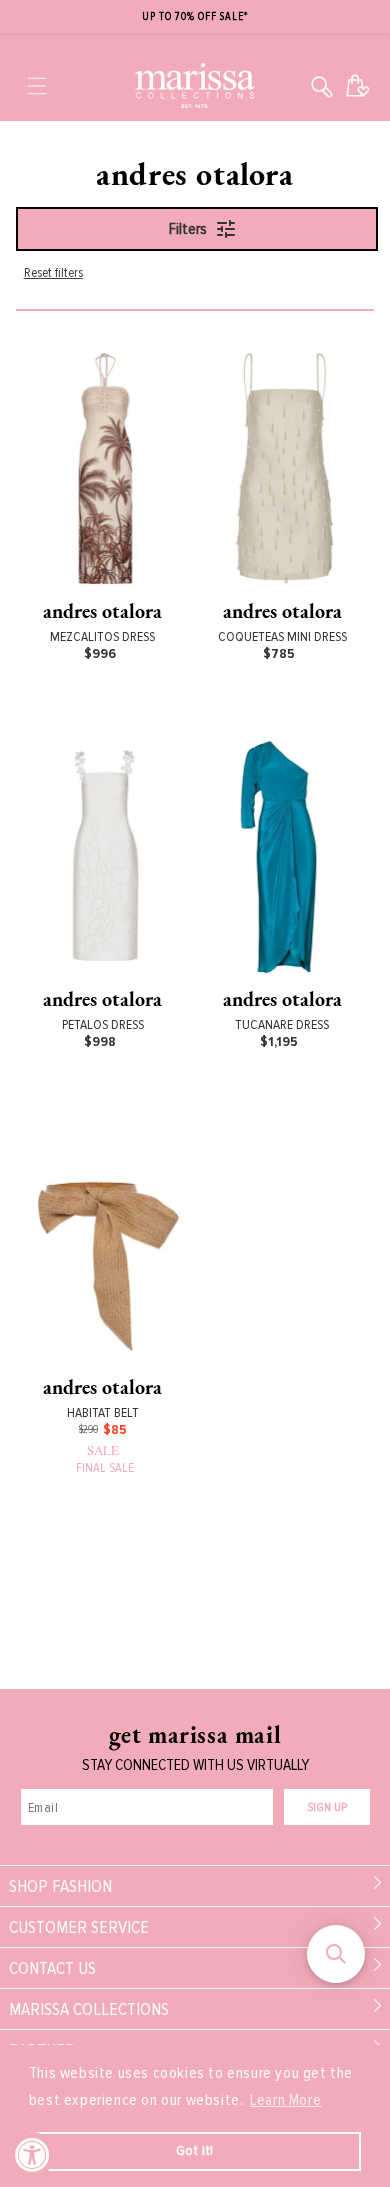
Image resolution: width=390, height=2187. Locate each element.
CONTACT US (52, 1968)
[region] (195, 17)
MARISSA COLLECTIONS (89, 2009)
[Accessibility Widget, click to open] (32, 2154)
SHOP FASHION (60, 1886)
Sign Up (327, 1807)
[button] (37, 86)
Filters (188, 229)
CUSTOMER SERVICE (79, 1927)
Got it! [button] (195, 2150)
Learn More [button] (285, 2100)
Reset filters (53, 272)
